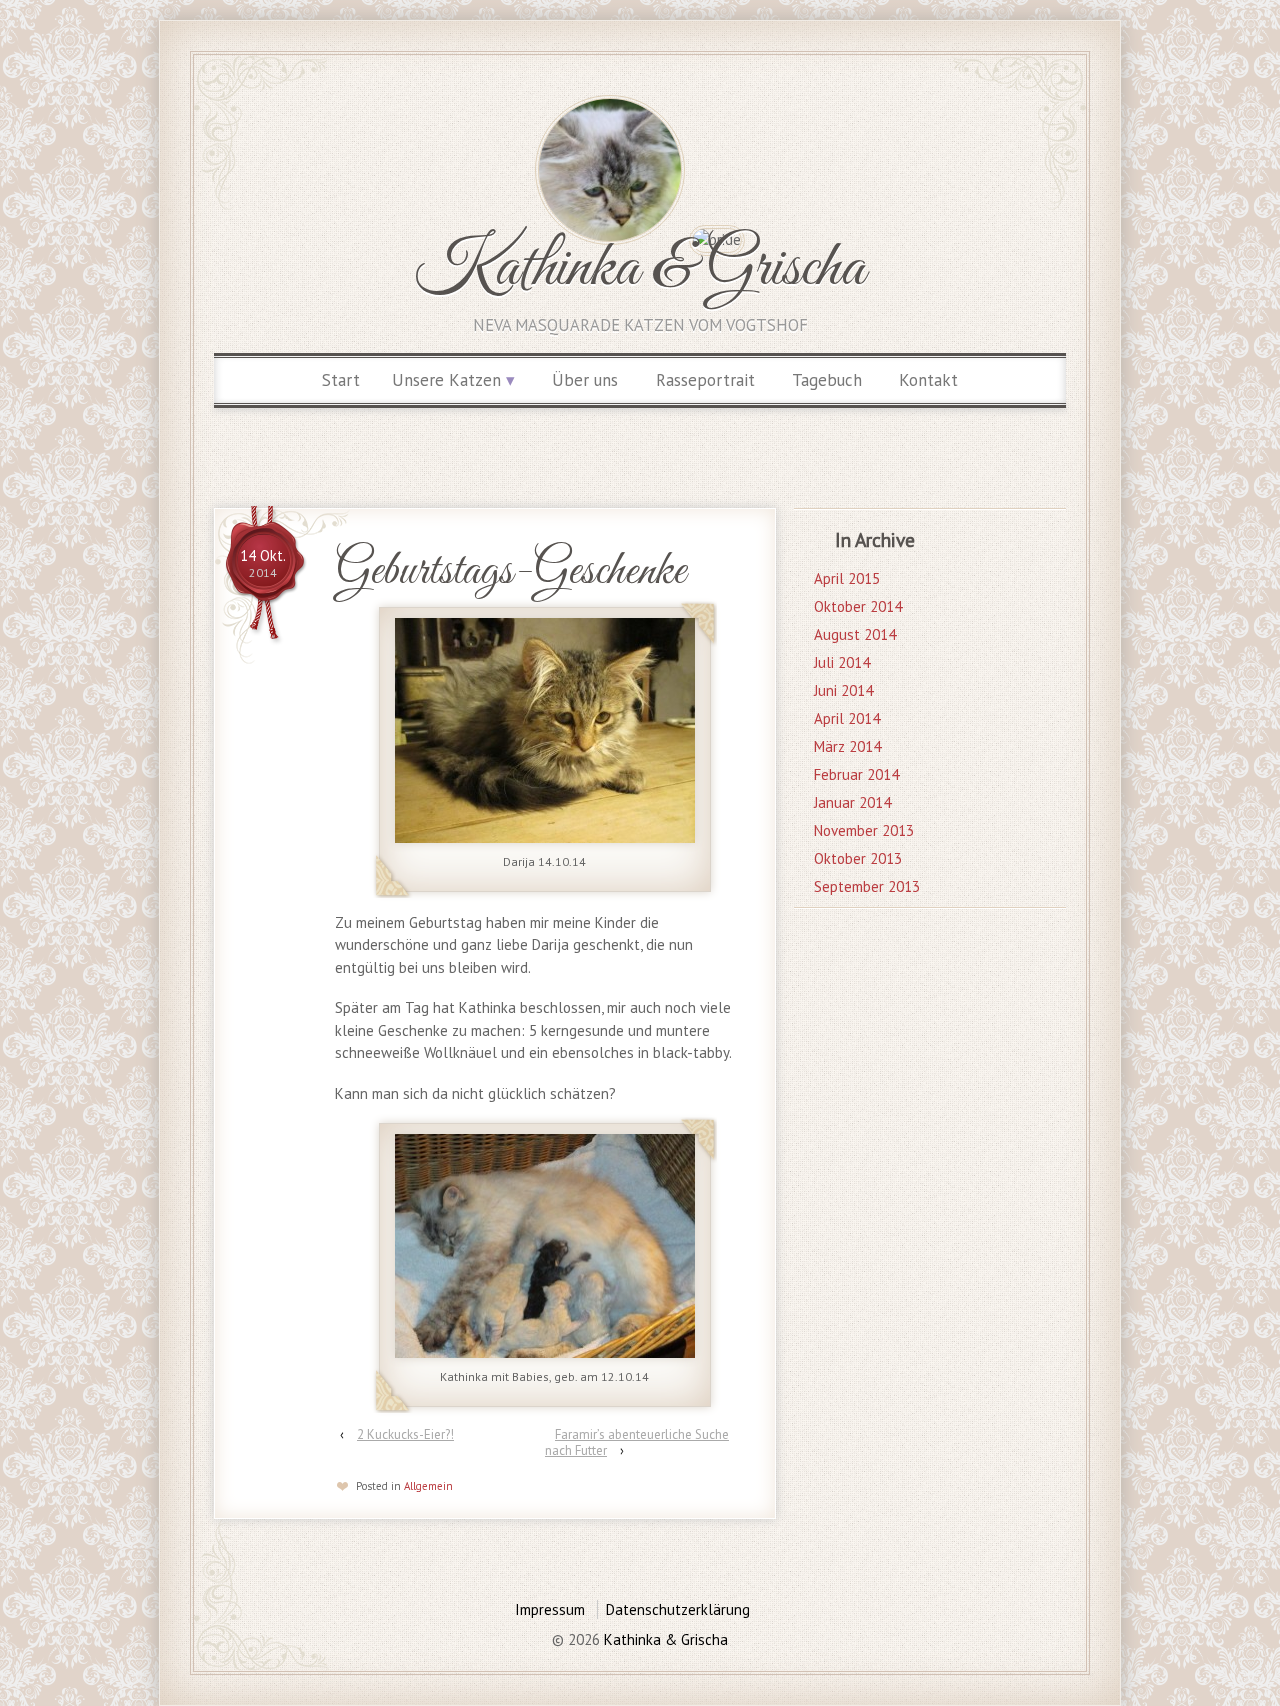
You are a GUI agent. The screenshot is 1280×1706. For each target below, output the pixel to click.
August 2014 (855, 634)
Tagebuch (827, 380)
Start (341, 380)
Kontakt (928, 380)
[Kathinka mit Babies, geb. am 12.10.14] (544, 1244)
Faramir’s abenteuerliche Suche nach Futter (637, 1442)
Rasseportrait (705, 380)
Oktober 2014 (858, 606)
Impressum (550, 1609)
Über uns (585, 380)
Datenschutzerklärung (678, 1609)
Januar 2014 (852, 802)
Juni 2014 (843, 690)
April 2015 (847, 578)
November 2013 (864, 830)
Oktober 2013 (858, 858)
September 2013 (867, 886)
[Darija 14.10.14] (544, 728)
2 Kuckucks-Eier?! (405, 1434)
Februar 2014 (856, 774)
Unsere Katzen (446, 380)
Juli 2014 (842, 662)
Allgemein (428, 1486)
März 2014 (847, 746)
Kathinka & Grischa (640, 269)
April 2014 (847, 718)
